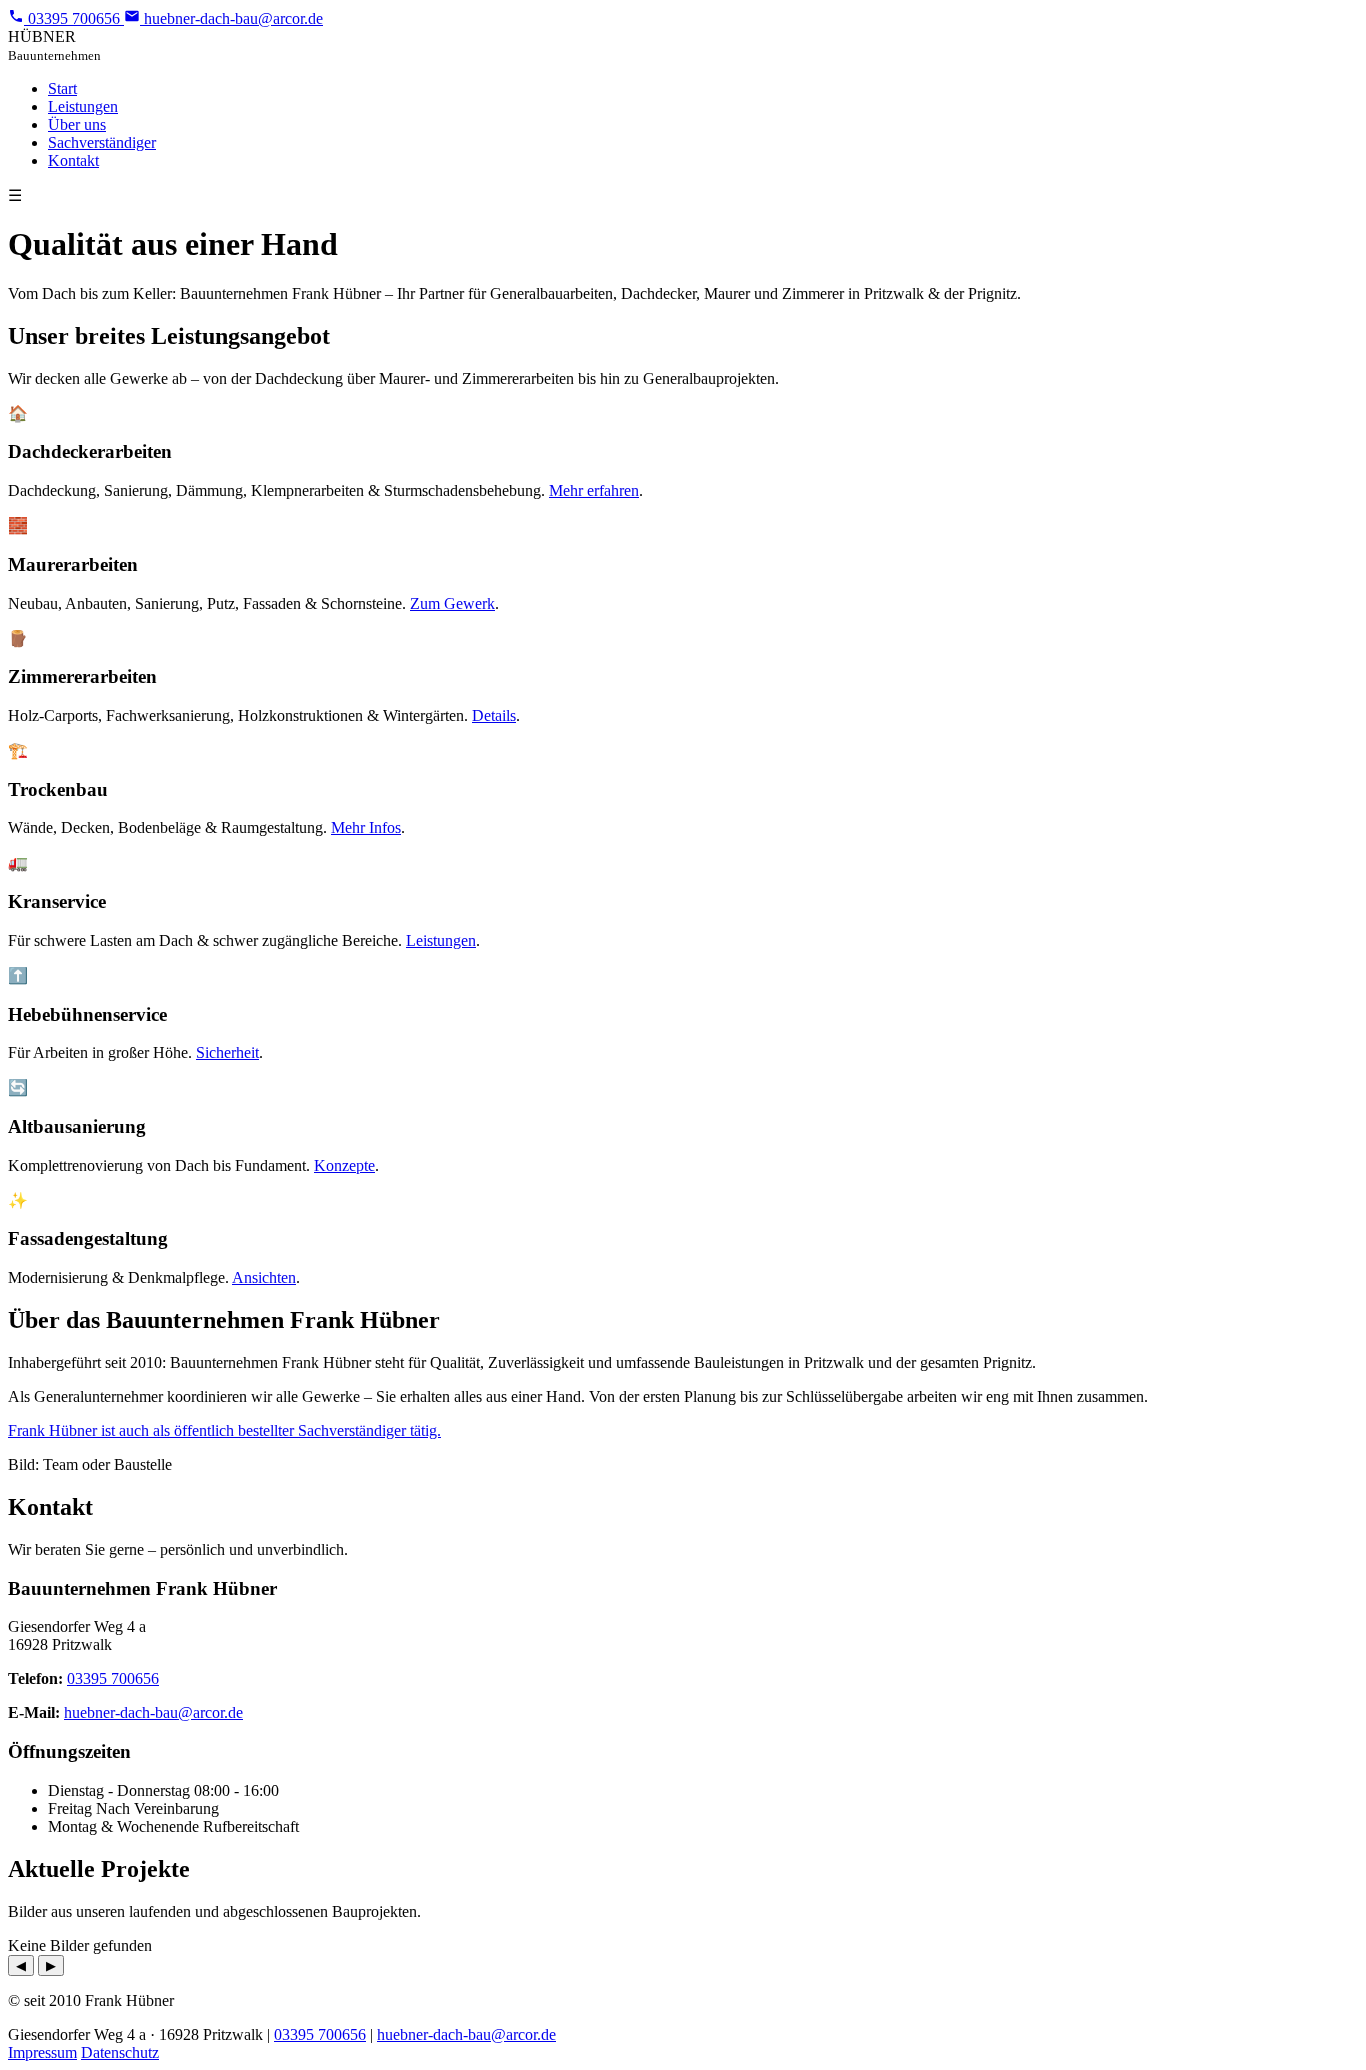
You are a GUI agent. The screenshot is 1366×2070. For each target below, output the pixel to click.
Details (494, 715)
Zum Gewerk (452, 603)
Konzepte (344, 1165)
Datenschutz (120, 2052)
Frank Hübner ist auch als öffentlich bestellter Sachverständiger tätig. (224, 1430)
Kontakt (73, 160)
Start (62, 88)
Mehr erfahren (594, 490)
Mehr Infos (366, 827)
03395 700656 (113, 1678)
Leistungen (83, 106)
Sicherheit (227, 1052)
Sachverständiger (102, 142)
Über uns (77, 124)
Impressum (42, 2052)
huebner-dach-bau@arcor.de (153, 1712)
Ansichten (264, 1277)
